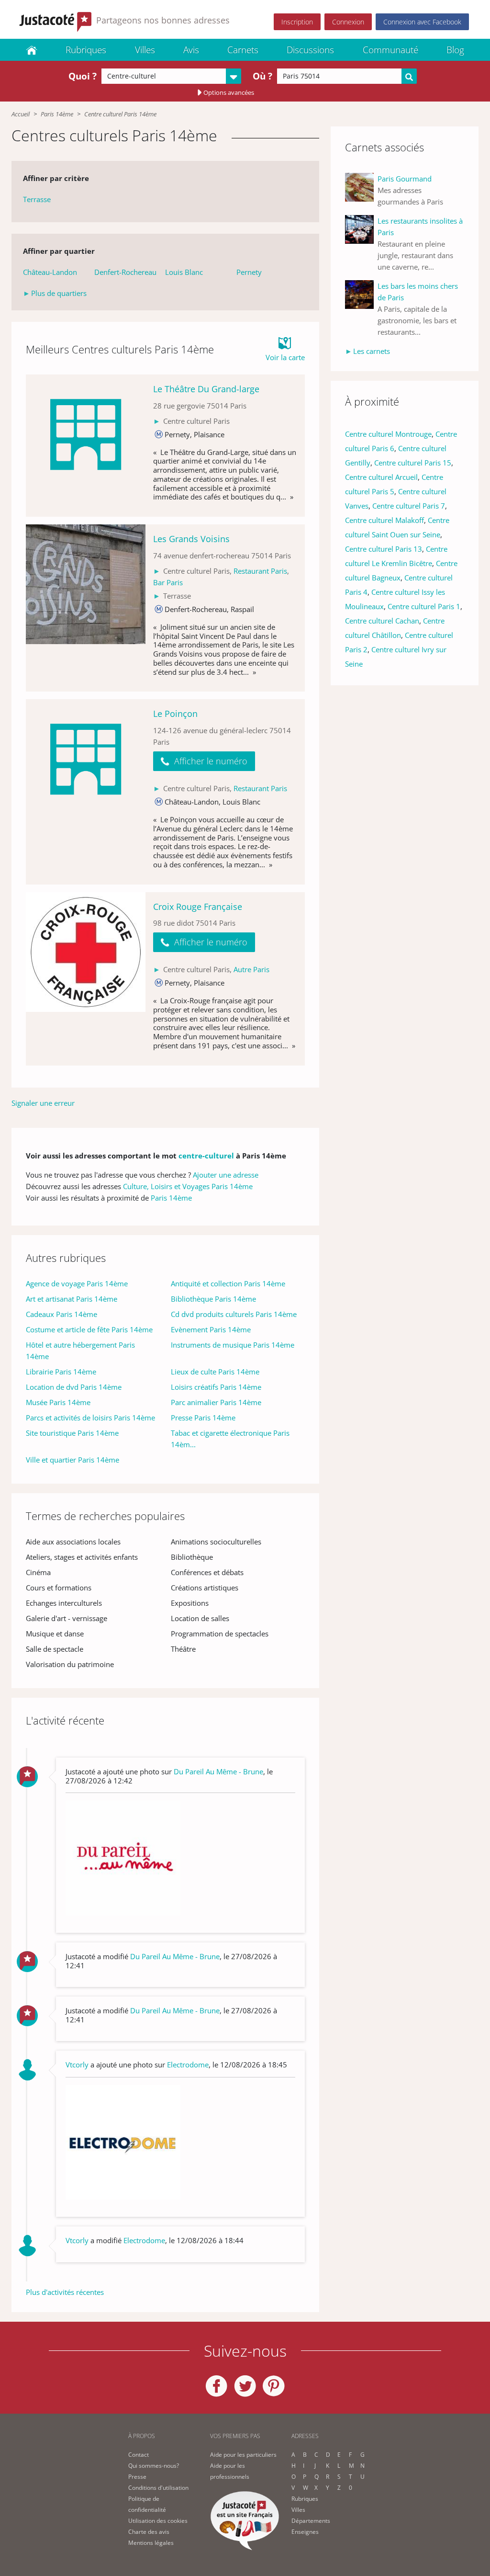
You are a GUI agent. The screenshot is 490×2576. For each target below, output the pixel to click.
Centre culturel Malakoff (384, 520)
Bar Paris (168, 582)
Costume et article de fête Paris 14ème (89, 1329)
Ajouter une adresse (226, 1175)
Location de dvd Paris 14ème (74, 1387)
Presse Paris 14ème (203, 1418)
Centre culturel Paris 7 (409, 506)
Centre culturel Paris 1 (424, 606)
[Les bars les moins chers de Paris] (361, 309)
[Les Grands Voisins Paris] (86, 608)
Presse (137, 2477)
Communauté (390, 50)
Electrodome (188, 2065)
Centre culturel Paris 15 (413, 463)
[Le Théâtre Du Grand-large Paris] (86, 446)
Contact (139, 2455)
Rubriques (86, 50)
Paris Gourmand (405, 179)
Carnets (243, 50)
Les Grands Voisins (191, 539)
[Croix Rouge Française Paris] (86, 979)
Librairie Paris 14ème (61, 1372)
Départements (311, 2521)
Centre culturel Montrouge (388, 434)
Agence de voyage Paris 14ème (77, 1283)
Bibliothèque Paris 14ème (213, 1299)
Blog (455, 50)
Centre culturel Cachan (382, 621)
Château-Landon (50, 272)
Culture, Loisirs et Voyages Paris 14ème (188, 1186)
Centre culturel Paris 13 (384, 549)
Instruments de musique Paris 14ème (233, 1345)
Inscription (297, 22)
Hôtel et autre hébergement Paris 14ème (80, 1350)
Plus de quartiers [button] (59, 293)
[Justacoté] (32, 50)
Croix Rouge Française (198, 907)
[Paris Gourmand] (361, 190)
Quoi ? (83, 76)
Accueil (21, 114)
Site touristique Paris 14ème (72, 1433)
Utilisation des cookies (158, 2521)
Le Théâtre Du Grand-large (206, 389)
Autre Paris (251, 969)
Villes (145, 50)
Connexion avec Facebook (422, 22)
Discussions (310, 50)
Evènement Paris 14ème (211, 1329)
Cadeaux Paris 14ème (61, 1314)
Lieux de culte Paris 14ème (215, 1372)
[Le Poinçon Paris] (86, 792)
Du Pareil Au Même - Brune (218, 1771)
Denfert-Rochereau (125, 272)
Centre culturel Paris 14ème (120, 114)
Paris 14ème (57, 114)
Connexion (348, 22)
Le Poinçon (175, 714)
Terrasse (37, 199)
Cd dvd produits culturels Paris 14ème (234, 1314)
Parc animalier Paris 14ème (216, 1402)
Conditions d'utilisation (158, 2488)
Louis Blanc (184, 272)
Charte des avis (149, 2532)
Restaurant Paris (260, 571)
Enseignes (305, 2532)
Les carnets (372, 351)
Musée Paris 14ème (58, 1402)
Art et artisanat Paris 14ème (72, 1299)
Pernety (249, 272)
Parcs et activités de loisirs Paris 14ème (90, 1418)
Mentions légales (151, 2543)
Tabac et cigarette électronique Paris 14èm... (230, 1439)
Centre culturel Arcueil (381, 477)
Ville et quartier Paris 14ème (72, 1460)
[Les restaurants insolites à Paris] (361, 244)
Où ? (262, 76)
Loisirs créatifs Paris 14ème (216, 1387)
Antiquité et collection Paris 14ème (228, 1283)
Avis (191, 50)
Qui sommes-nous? (154, 2466)
